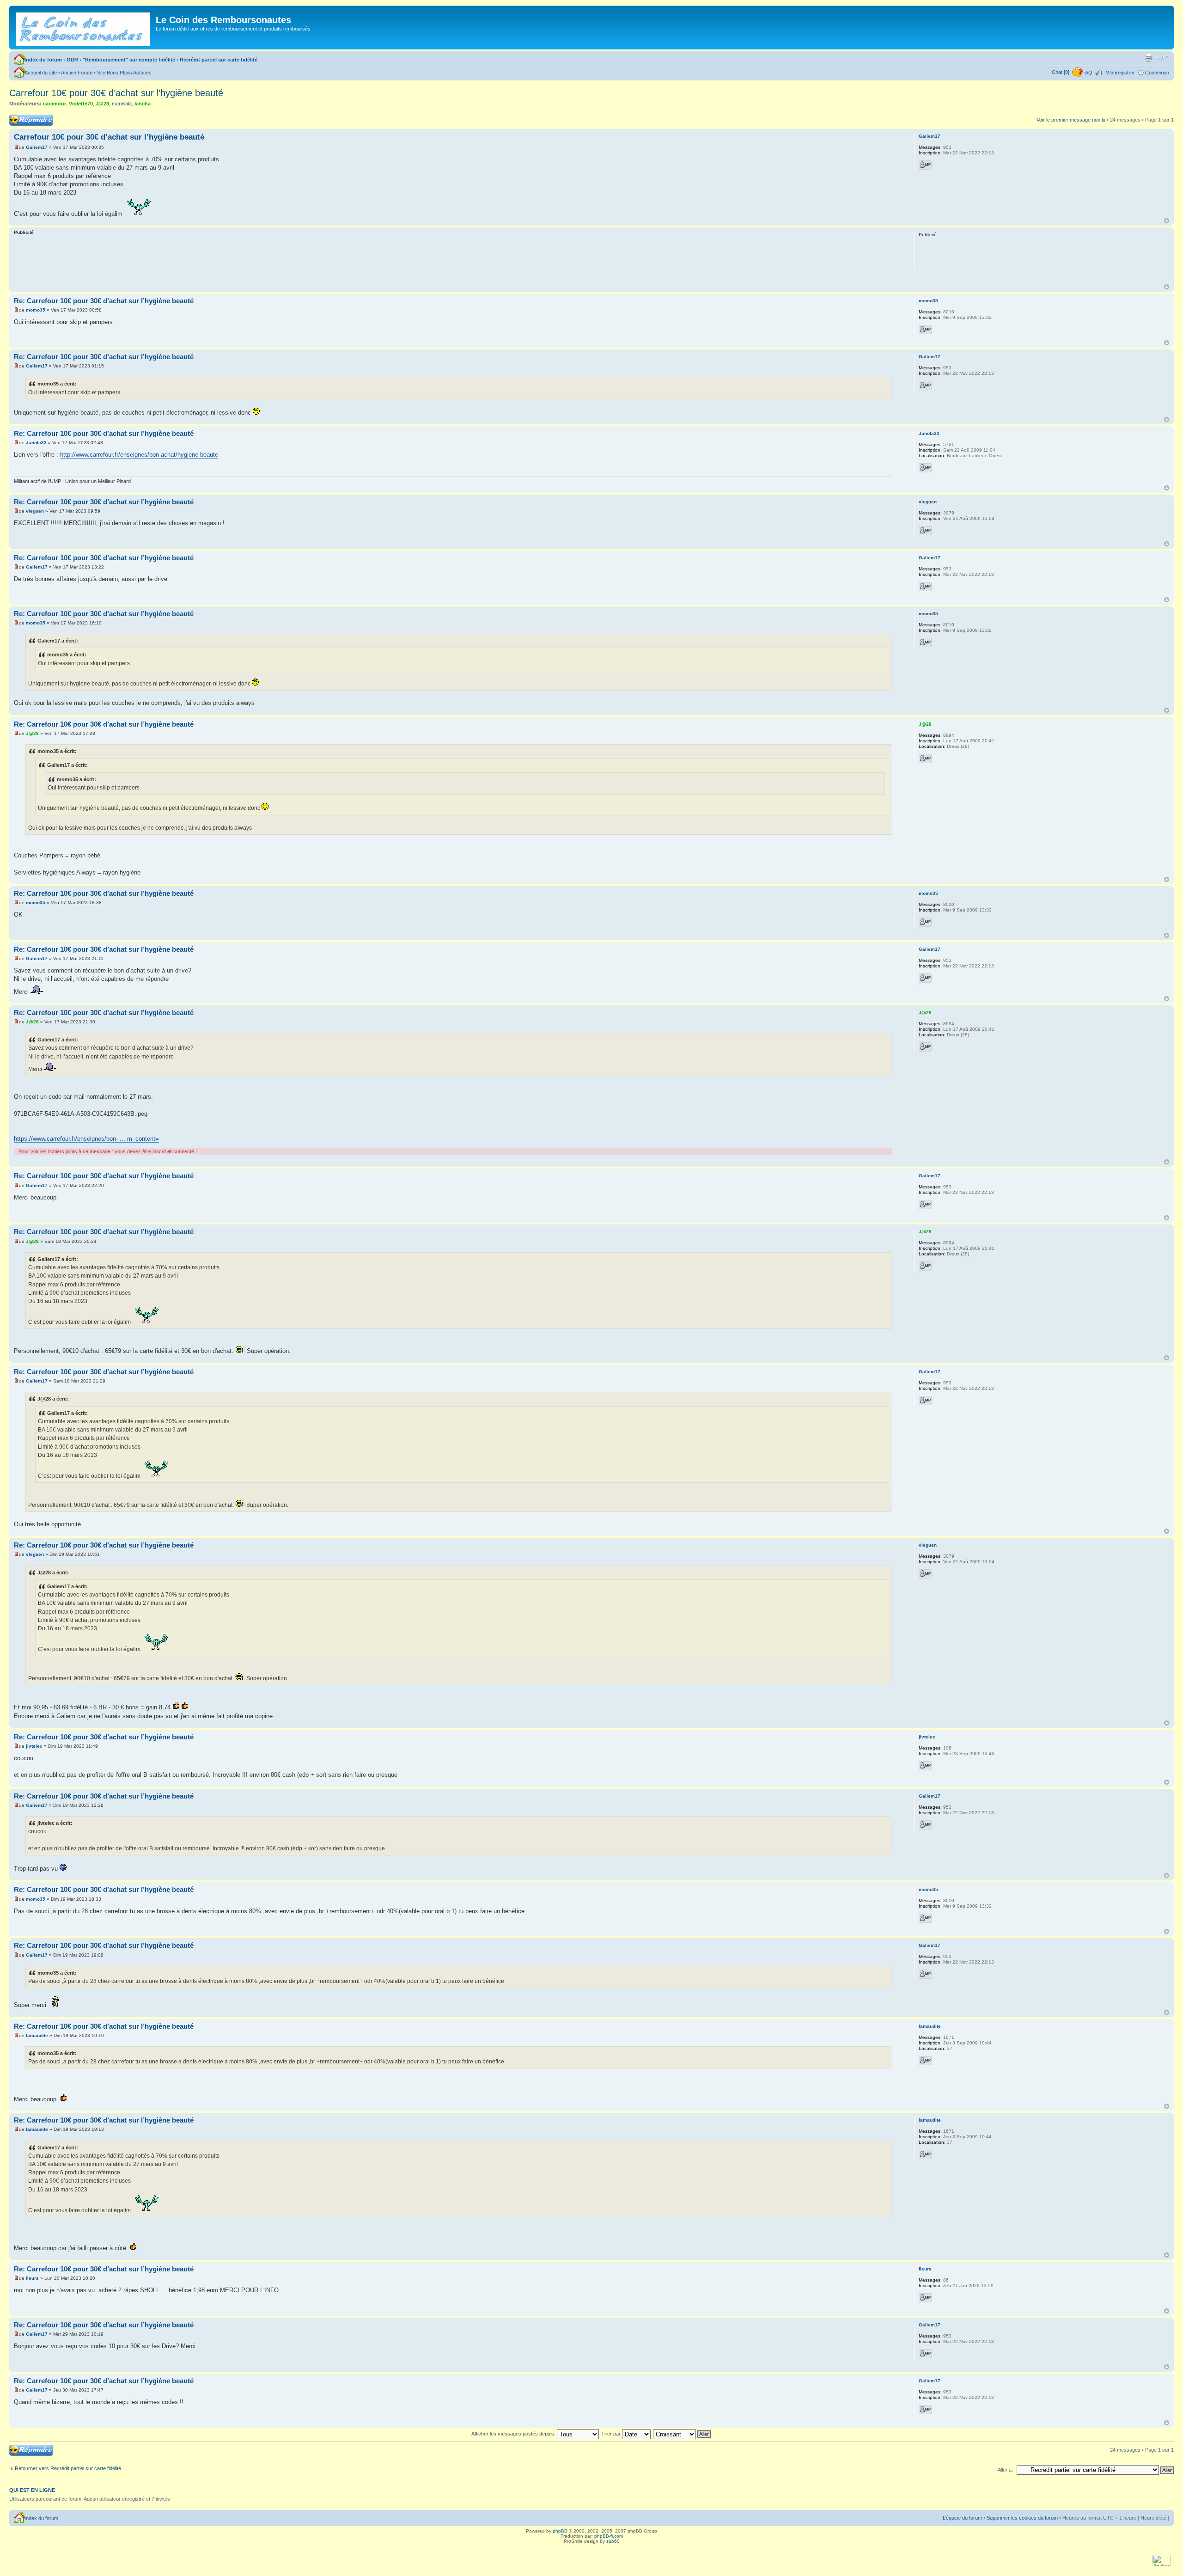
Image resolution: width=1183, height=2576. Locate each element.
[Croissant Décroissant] (682, 2434)
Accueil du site (41, 73)
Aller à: (1005, 2470)
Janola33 (36, 443)
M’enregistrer (1120, 73)
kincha (143, 104)
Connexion (1157, 73)
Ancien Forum (77, 73)
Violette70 (81, 104)
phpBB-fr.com (609, 2536)
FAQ (1087, 73)
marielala (122, 104)
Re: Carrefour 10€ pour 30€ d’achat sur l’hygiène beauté (104, 301)
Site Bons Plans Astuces (124, 73)
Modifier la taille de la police (1162, 58)
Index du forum (43, 60)
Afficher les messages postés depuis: (514, 2434)
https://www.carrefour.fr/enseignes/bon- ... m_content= (86, 1139)
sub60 (613, 2541)
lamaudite (37, 2035)
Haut (1167, 221)
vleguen (35, 511)
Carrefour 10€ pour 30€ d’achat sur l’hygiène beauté (116, 93)
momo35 (36, 310)
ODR (72, 60)
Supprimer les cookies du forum (1022, 2518)
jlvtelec (34, 1746)
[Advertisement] (453, 261)
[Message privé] (925, 165)
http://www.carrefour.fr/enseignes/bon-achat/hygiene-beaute (139, 455)
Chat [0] (1061, 72)
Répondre (20, 117)
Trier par (612, 2434)
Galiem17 (37, 147)
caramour (55, 104)
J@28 (102, 104)
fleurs (32, 2278)
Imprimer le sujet (1148, 58)
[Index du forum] (84, 28)
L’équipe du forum (962, 2518)
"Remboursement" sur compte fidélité (129, 60)
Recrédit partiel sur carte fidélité (219, 60)
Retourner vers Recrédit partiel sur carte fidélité (68, 2468)
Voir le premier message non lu (1071, 120)
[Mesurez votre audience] (1162, 2565)
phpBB (560, 2531)
